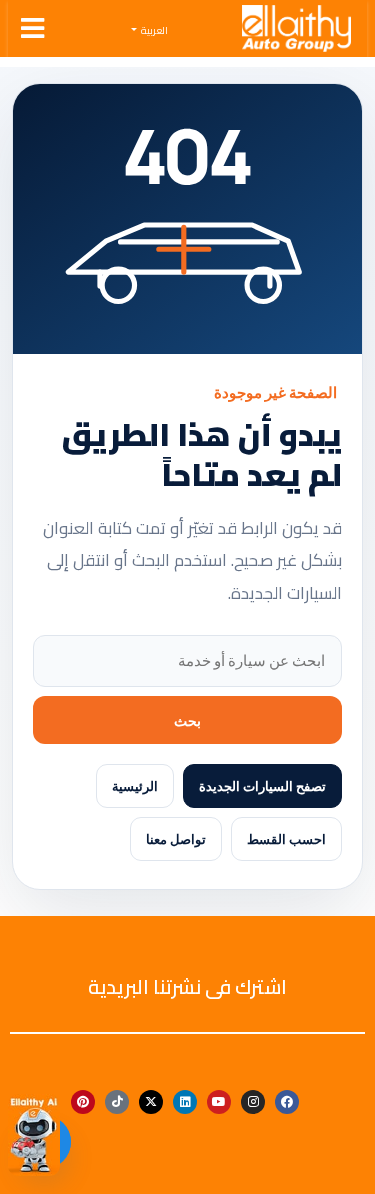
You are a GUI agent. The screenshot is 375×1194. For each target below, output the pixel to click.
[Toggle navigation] (32, 28)
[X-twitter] (151, 1102)
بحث (187, 720)
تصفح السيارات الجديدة (262, 786)
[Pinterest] (83, 1102)
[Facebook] (287, 1102)
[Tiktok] (117, 1102)
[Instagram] (253, 1102)
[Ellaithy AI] (34, 1135)
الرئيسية (135, 786)
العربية (153, 31)
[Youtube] (219, 1102)
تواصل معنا (176, 839)
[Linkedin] (185, 1102)
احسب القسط (286, 839)
